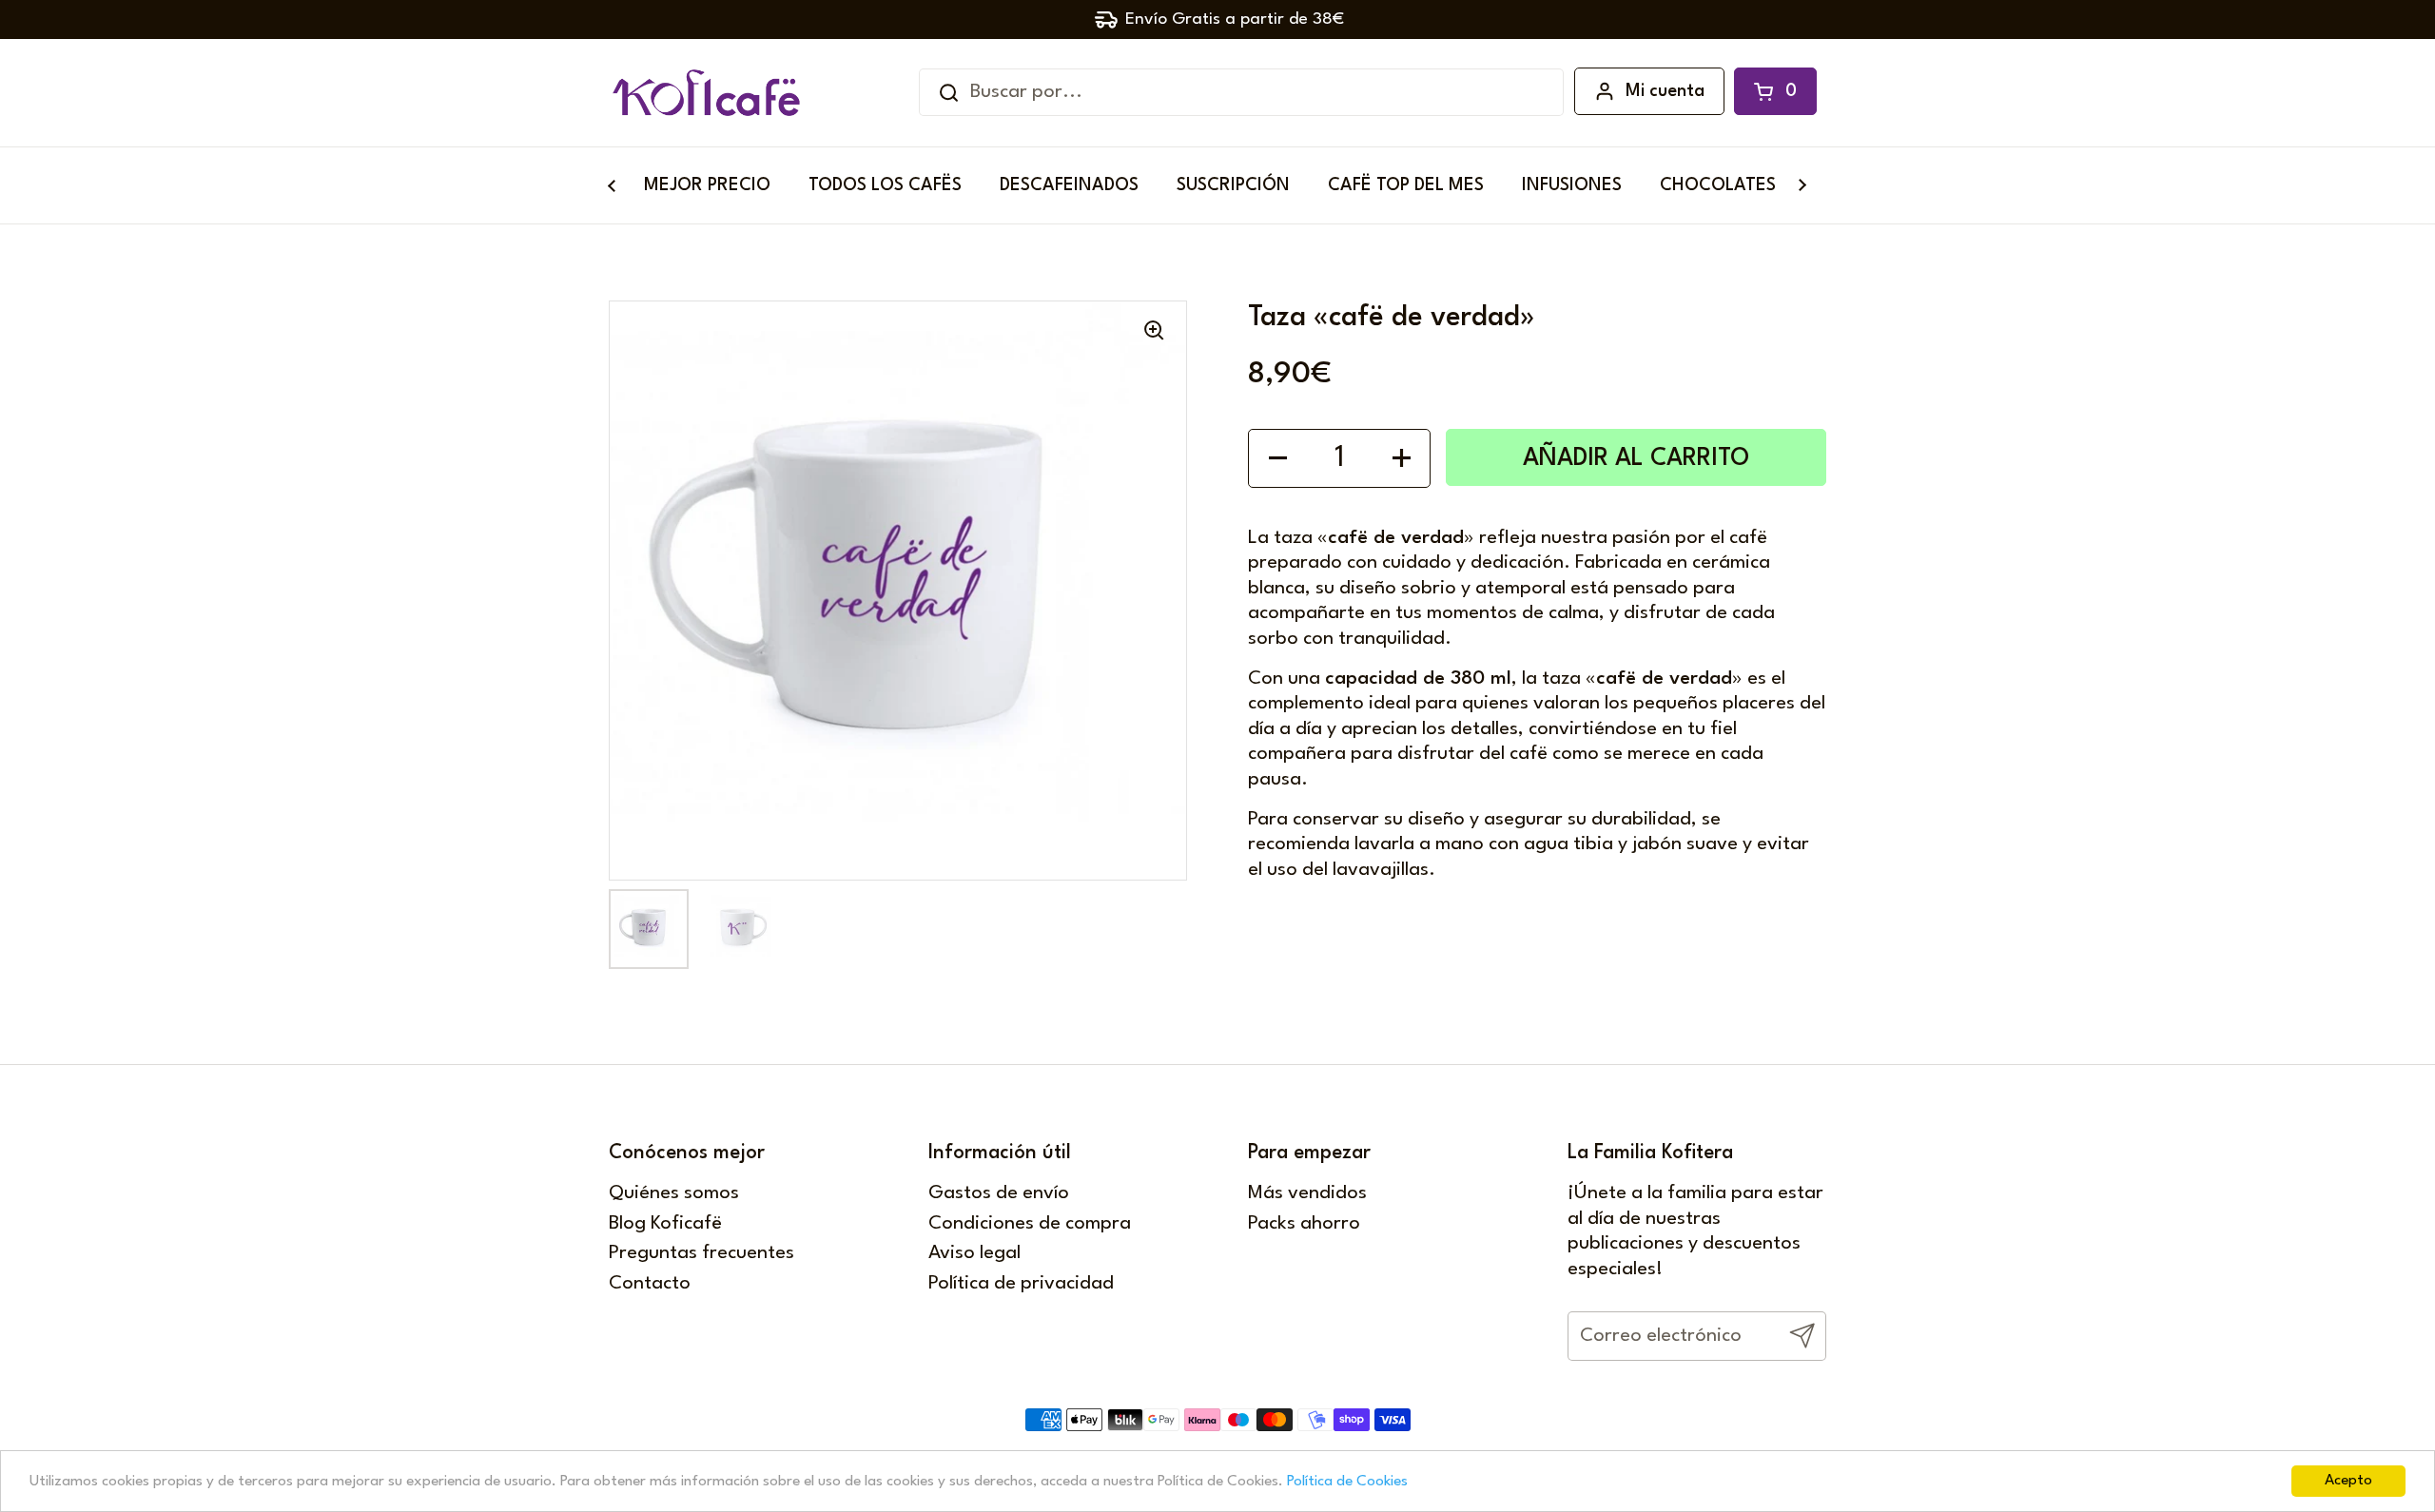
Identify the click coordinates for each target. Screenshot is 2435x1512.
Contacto (650, 1284)
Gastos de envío (999, 1193)
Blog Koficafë (665, 1224)
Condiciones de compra (1030, 1224)
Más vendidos (1307, 1193)
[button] (1775, 91)
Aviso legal (974, 1253)
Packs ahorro (1304, 1224)
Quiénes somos (674, 1193)
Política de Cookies (1347, 1482)
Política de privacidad (1021, 1284)
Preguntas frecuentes (701, 1253)
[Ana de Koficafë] (706, 93)
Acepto (2348, 1481)
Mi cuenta (1665, 91)
